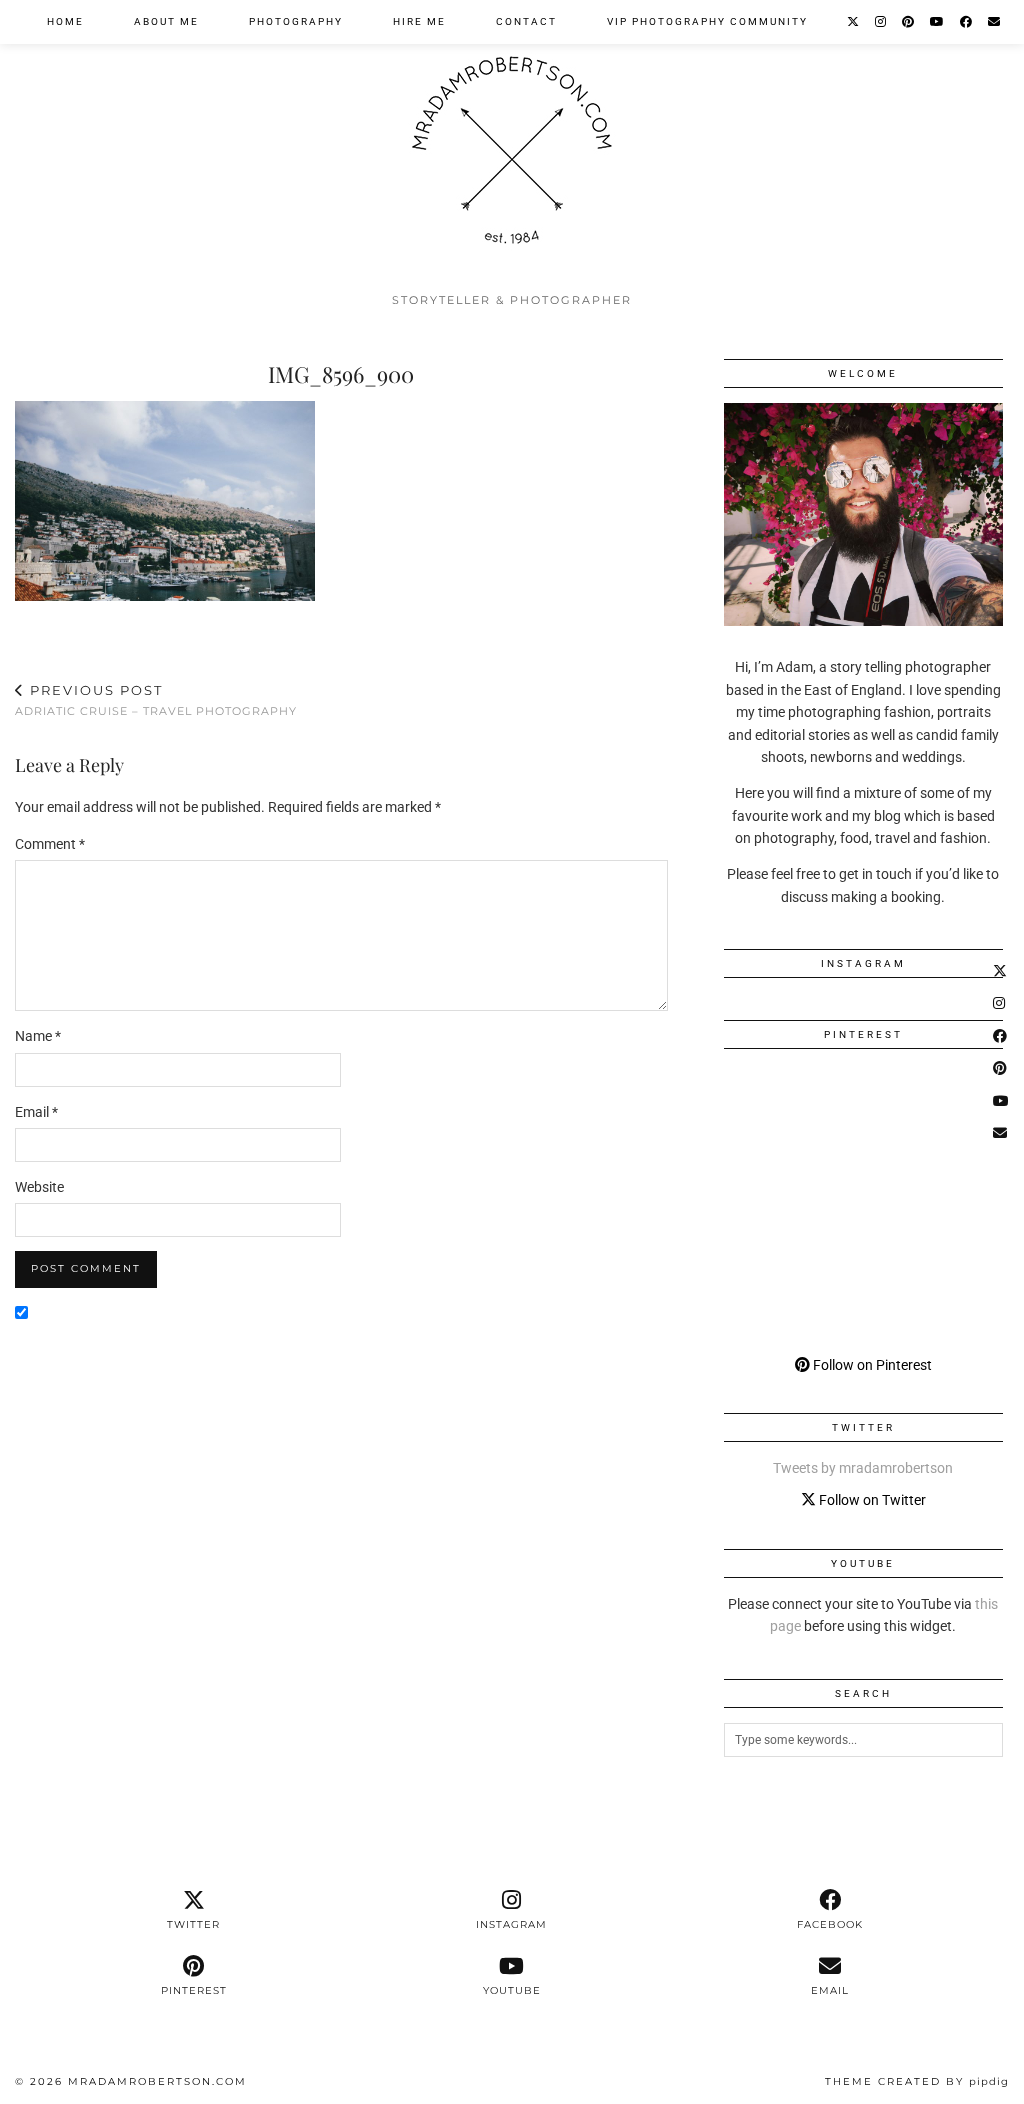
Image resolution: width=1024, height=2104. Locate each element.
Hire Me (419, 21)
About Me (166, 21)
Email (36, 1112)
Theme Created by (917, 2081)
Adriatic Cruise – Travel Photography (156, 700)
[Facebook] (967, 22)
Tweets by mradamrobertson (863, 1468)
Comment (50, 844)
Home (65, 21)
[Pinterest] (909, 22)
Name (38, 1036)
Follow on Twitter (871, 1500)
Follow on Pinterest (871, 1365)
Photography (296, 21)
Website (39, 1187)
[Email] (995, 22)
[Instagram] (881, 22)
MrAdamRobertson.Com (157, 2081)
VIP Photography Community (707, 21)
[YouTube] (938, 22)
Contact (526, 21)
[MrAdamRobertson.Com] (512, 141)
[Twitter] (854, 22)
